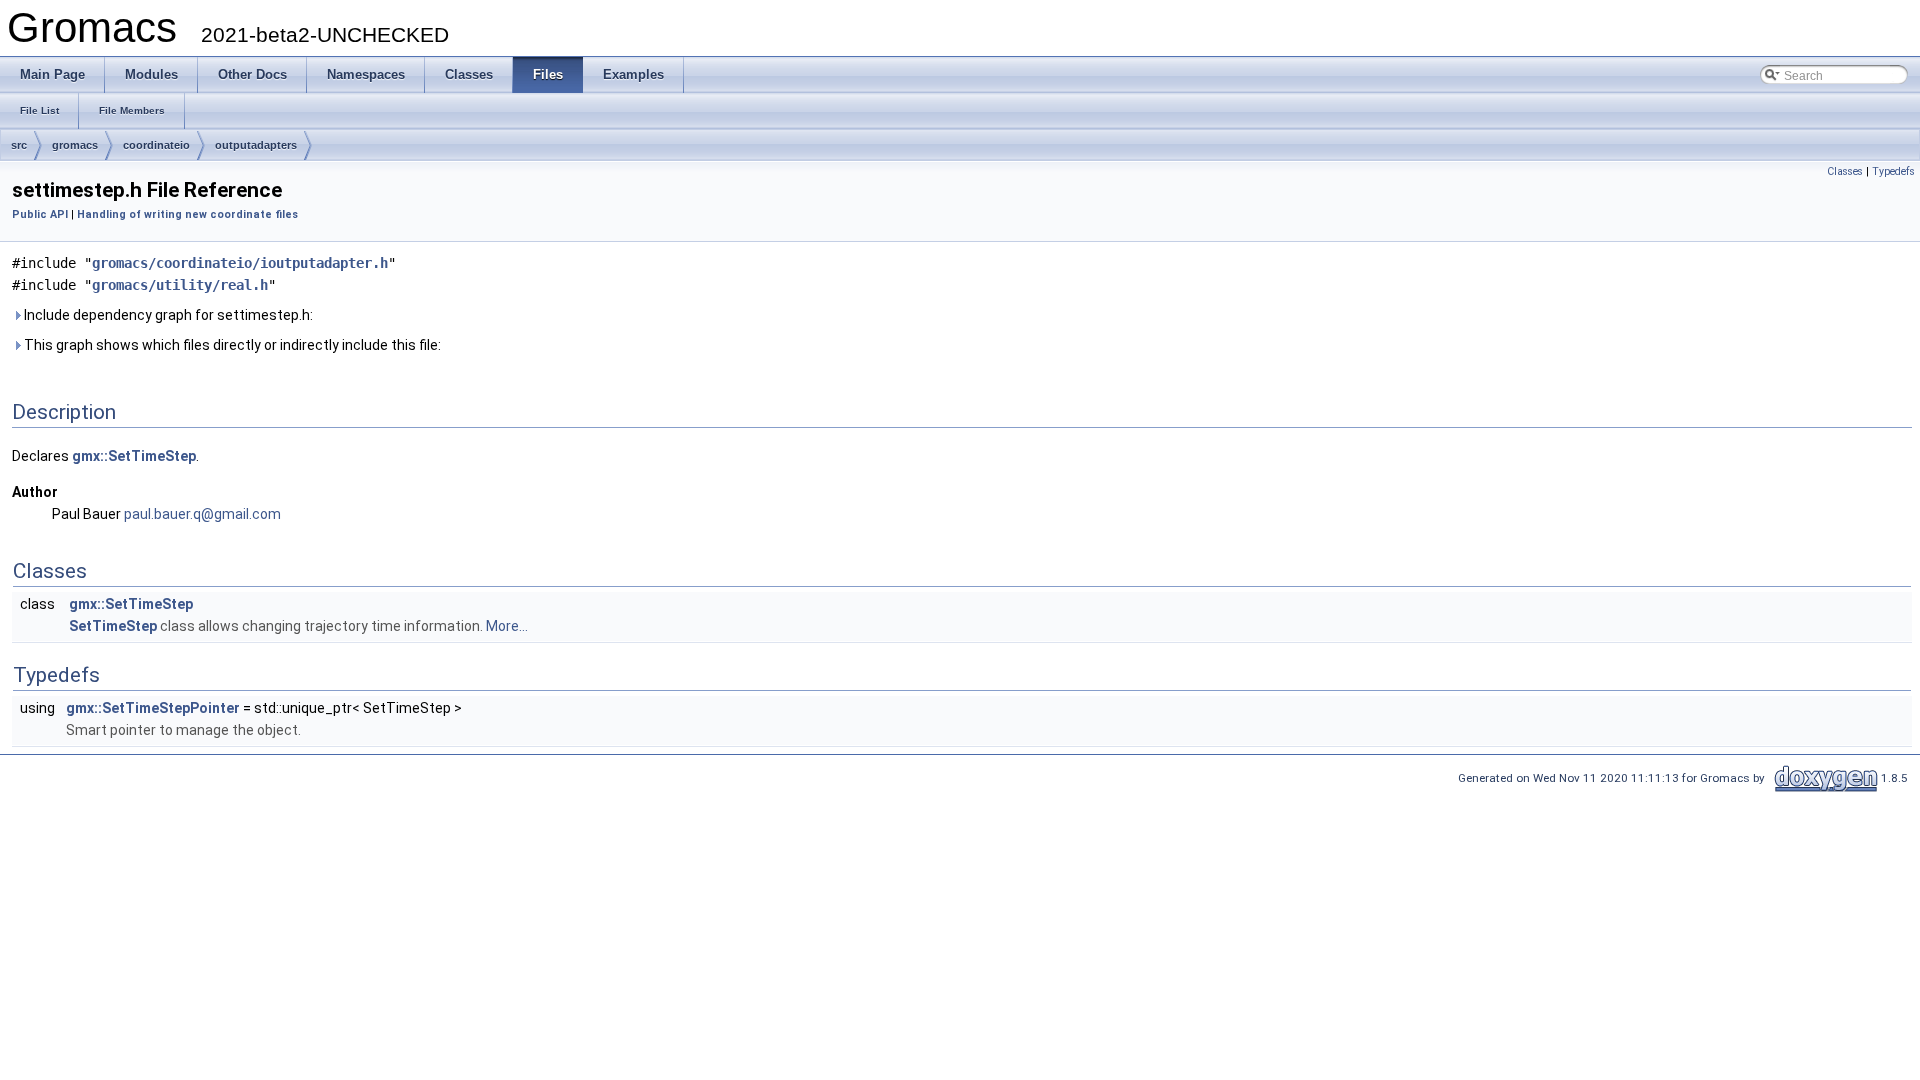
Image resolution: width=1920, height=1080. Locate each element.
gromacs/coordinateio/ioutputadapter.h (240, 263)
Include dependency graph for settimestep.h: (167, 315)
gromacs (75, 145)
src (19, 145)
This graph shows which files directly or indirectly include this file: (231, 345)
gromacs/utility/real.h (180, 285)
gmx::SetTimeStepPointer (153, 708)
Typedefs (1893, 171)
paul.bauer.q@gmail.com (202, 514)
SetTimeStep (113, 626)
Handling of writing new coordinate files (187, 214)
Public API (40, 214)
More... (507, 626)
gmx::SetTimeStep (134, 456)
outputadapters (256, 145)
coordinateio (156, 145)
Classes (1845, 171)
